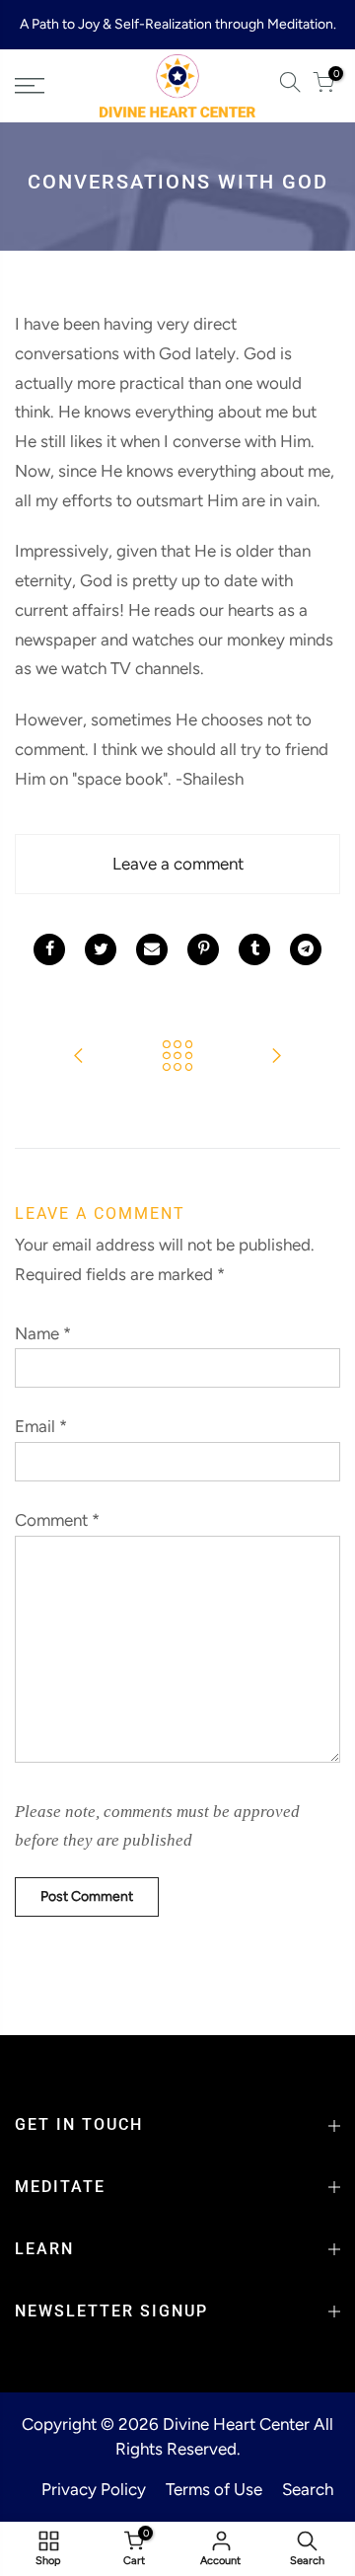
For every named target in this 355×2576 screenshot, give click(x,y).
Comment (57, 1520)
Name (43, 1333)
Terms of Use (214, 2489)
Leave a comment (178, 864)
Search (308, 2489)
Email (41, 1426)
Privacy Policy (94, 2489)
